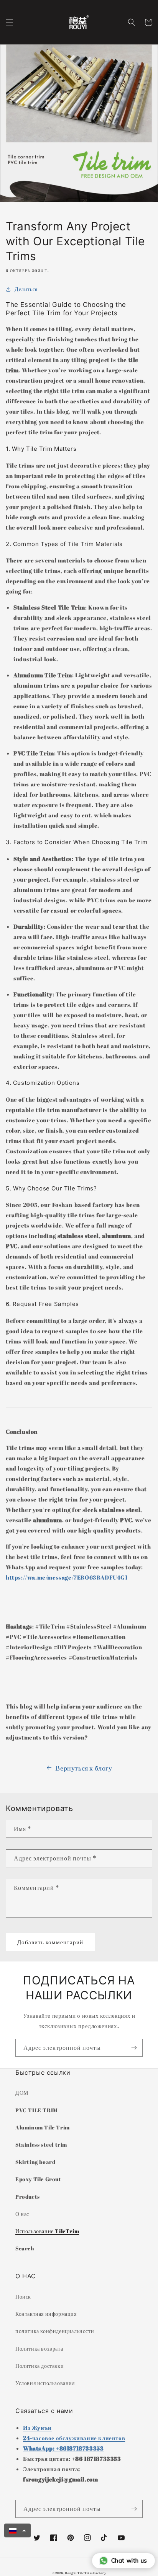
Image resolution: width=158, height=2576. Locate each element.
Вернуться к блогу (84, 1768)
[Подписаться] (134, 2048)
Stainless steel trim (41, 2145)
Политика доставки (39, 2366)
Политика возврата (39, 2349)
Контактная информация (46, 2314)
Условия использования (45, 2383)
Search (25, 2248)
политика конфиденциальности (55, 2331)
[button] (10, 22)
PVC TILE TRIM (37, 2110)
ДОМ (22, 2093)
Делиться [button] (26, 289)
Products (28, 2197)
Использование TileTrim (47, 2231)
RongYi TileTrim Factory (85, 2573)
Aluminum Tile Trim (43, 2127)
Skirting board (35, 2162)
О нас (22, 2214)
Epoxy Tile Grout (38, 2179)
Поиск (23, 2296)
